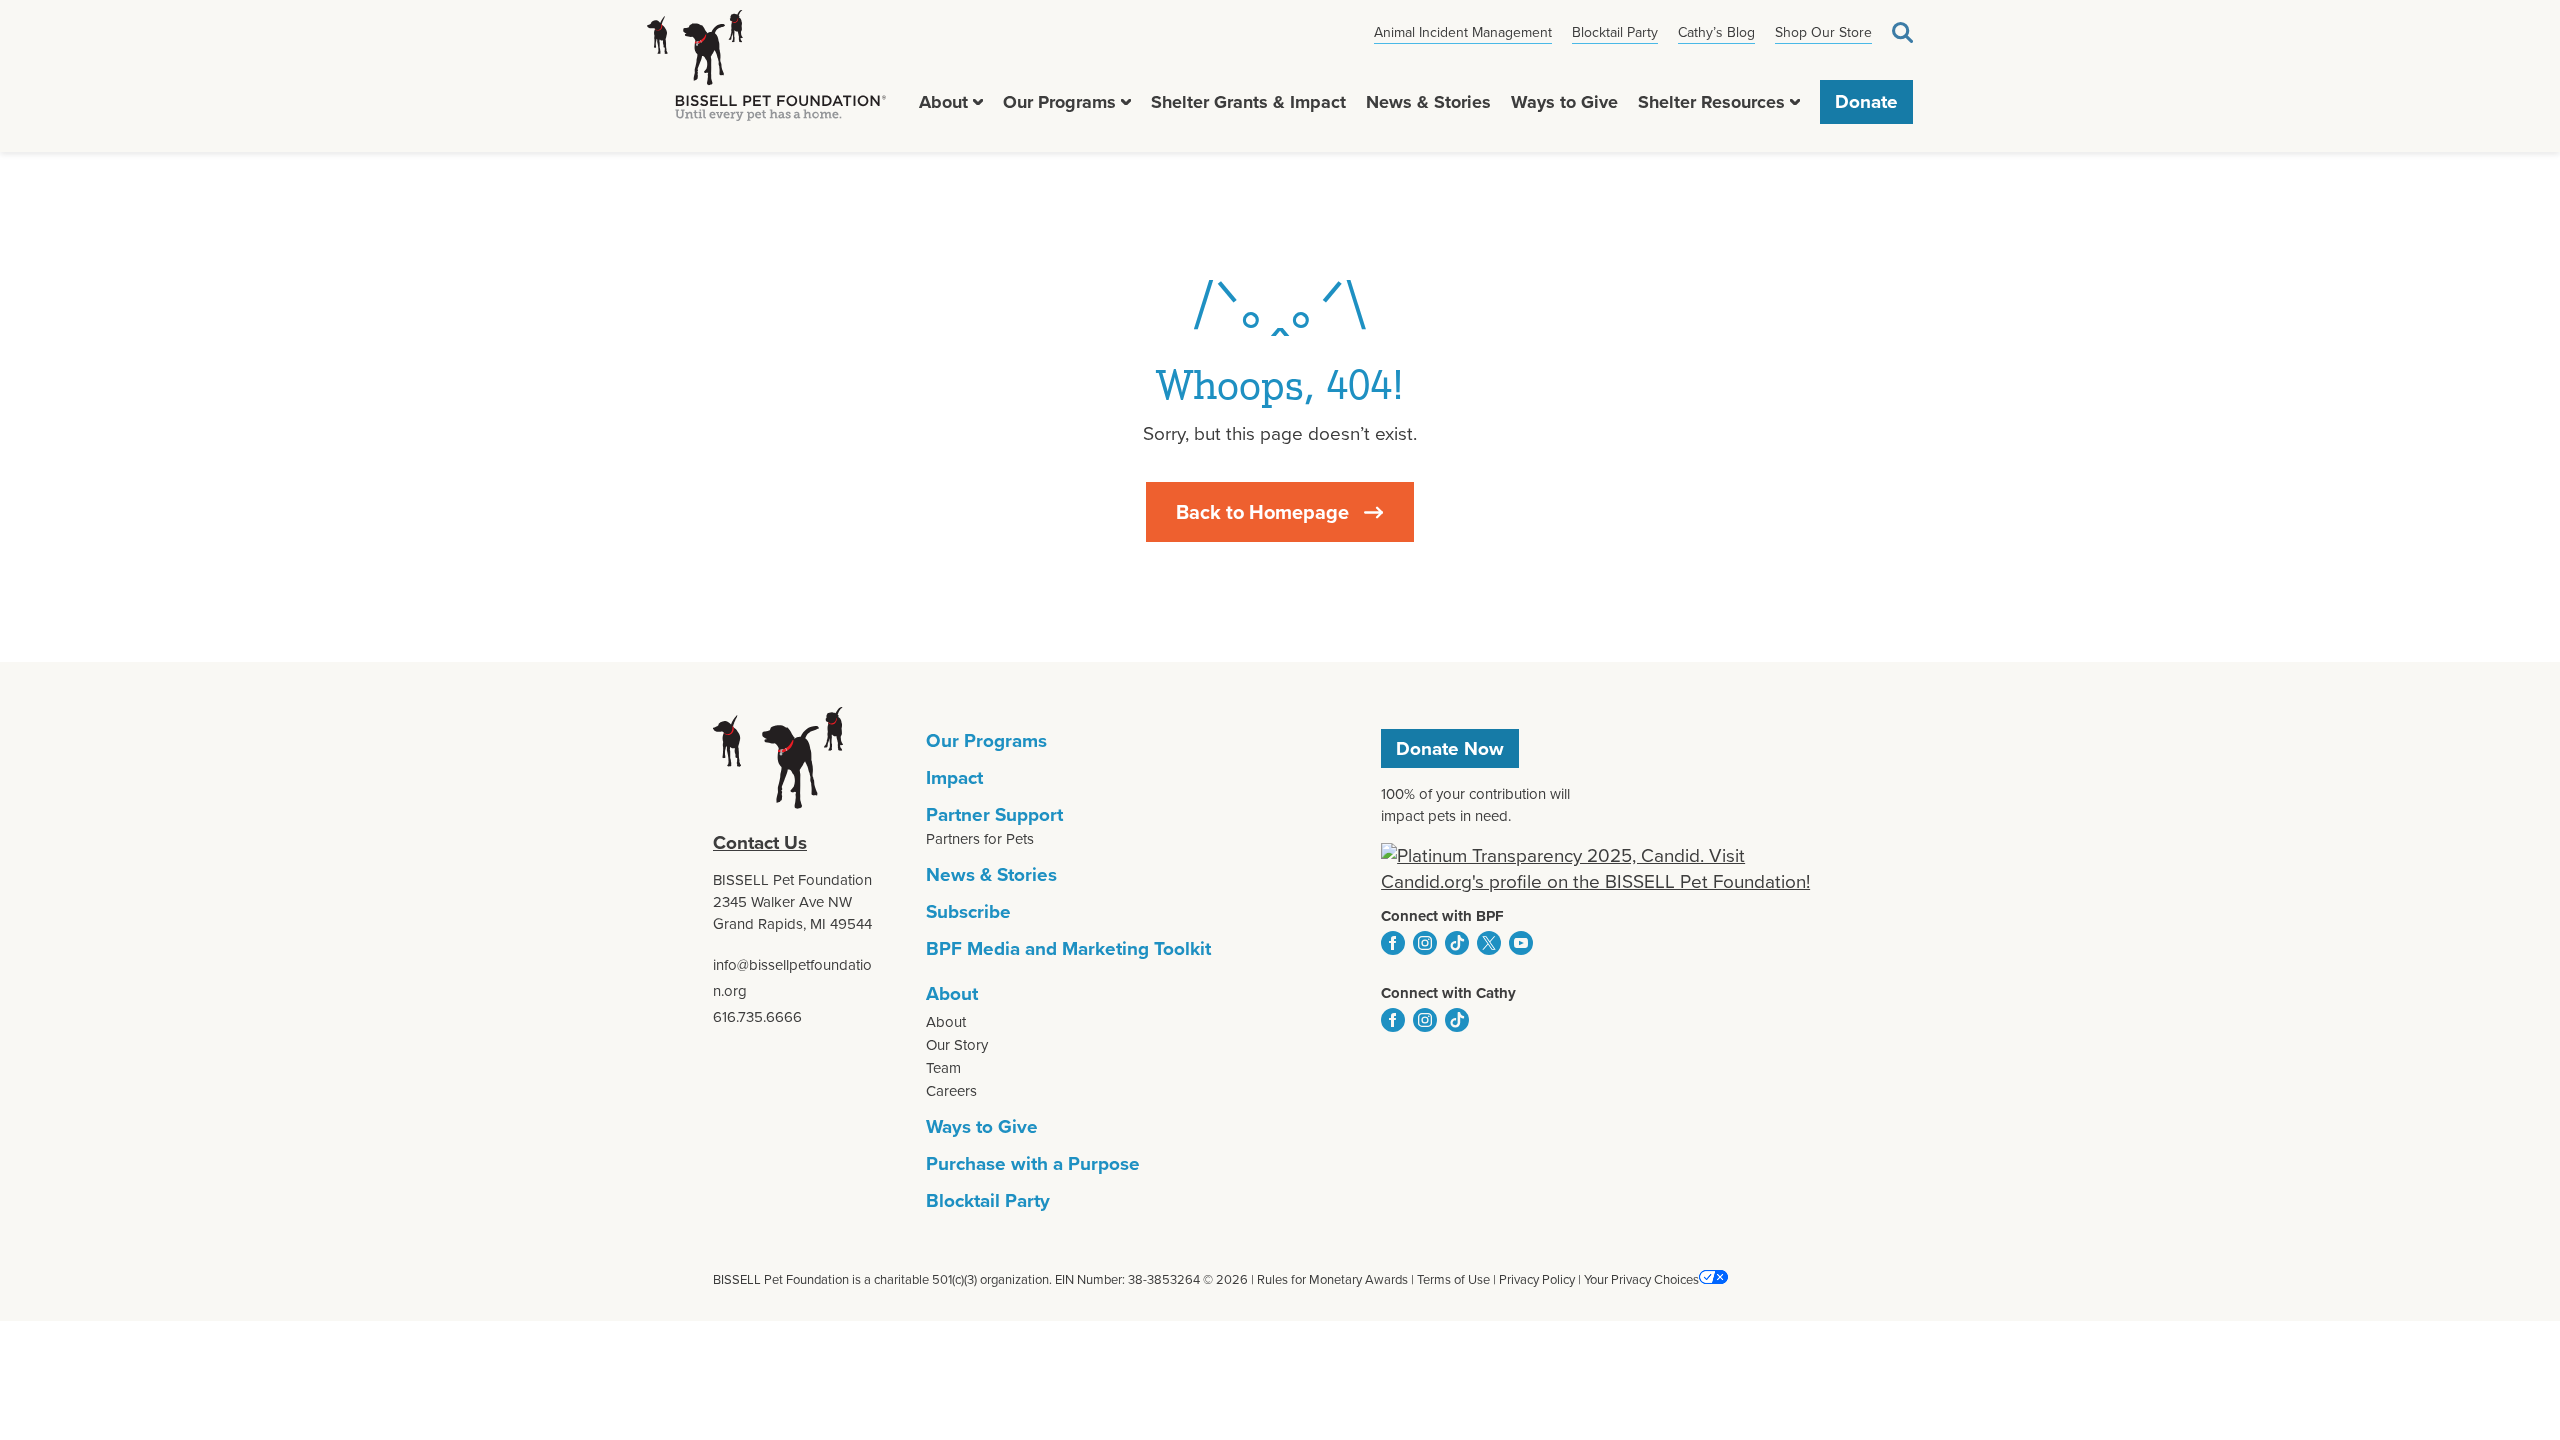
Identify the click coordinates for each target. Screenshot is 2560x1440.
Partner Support (994, 814)
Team (943, 1068)
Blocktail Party (1615, 32)
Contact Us (760, 842)
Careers (951, 1091)
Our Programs (1059, 102)
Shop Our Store (1823, 32)
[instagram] (1425, 943)
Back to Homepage (1262, 512)
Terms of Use (1453, 1279)
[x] (1489, 943)
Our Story (957, 1045)
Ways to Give (1564, 102)
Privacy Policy (1537, 1279)
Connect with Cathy (1448, 993)
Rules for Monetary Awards (1332, 1279)
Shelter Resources (1711, 102)
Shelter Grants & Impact (1248, 102)
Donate (1866, 102)
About (943, 102)
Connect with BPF (1442, 916)
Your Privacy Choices (1641, 1279)
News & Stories (1428, 102)
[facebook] (1393, 943)
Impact (954, 777)
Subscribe (968, 911)
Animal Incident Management (1463, 32)
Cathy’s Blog (1716, 32)
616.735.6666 (757, 1017)
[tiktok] (1457, 943)
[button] (978, 102)
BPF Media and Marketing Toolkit (1068, 948)
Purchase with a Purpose (1033, 1163)
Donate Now (1450, 748)
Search (1902, 32)
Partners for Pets (980, 839)
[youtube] (1521, 943)
